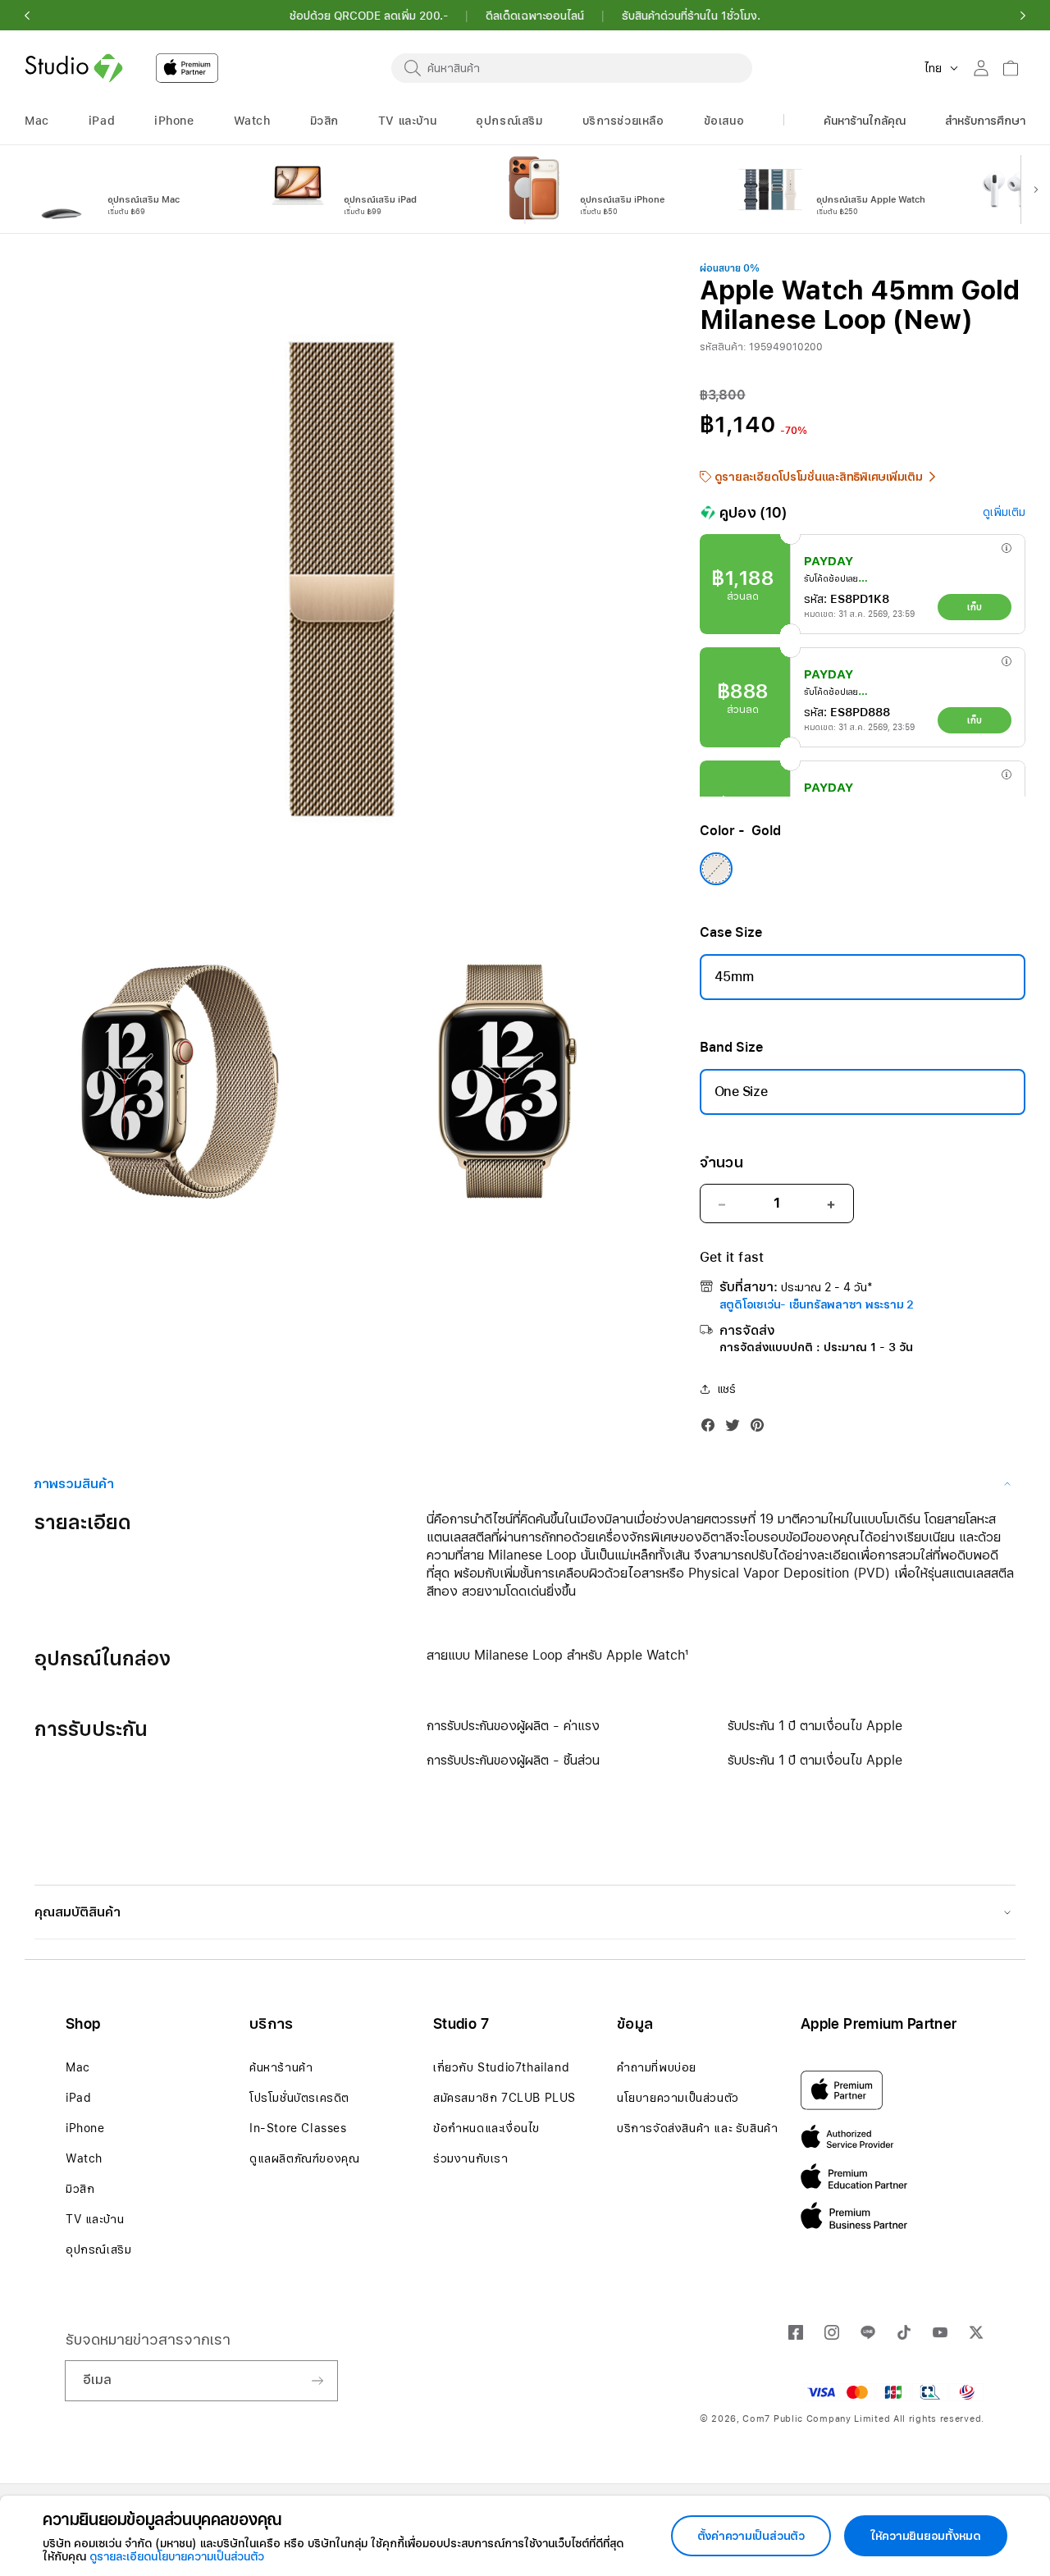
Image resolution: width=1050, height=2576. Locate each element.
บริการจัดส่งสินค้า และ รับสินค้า (697, 2128)
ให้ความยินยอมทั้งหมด (926, 2536)
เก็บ (974, 607)
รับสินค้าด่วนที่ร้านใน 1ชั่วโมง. (691, 16)
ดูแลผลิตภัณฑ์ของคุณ (304, 2158)
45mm (734, 977)
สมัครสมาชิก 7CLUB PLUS (504, 2098)
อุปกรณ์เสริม (98, 2249)
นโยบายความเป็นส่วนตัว (678, 2098)
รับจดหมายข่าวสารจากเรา (148, 2339)
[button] (27, 16)
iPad (78, 2098)
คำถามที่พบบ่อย (657, 2067)
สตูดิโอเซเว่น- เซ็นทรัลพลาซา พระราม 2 (817, 1304)
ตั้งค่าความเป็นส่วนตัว (751, 2536)
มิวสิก (80, 2189)
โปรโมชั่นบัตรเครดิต (299, 2098)
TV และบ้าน (95, 2219)
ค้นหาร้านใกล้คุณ (865, 121)
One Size (741, 1092)
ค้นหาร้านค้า (281, 2067)
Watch (84, 2158)
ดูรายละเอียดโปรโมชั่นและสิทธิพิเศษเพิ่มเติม (819, 477)
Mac (78, 2067)
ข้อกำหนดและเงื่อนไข (486, 2128)
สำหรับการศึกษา (985, 121)
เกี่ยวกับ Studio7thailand (501, 2067)
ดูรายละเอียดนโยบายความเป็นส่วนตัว (177, 2556)
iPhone (85, 2128)
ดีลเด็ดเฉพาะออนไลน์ (535, 16)
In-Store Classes (298, 2128)
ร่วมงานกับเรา (471, 2158)
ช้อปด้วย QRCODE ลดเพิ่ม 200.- (369, 16)
